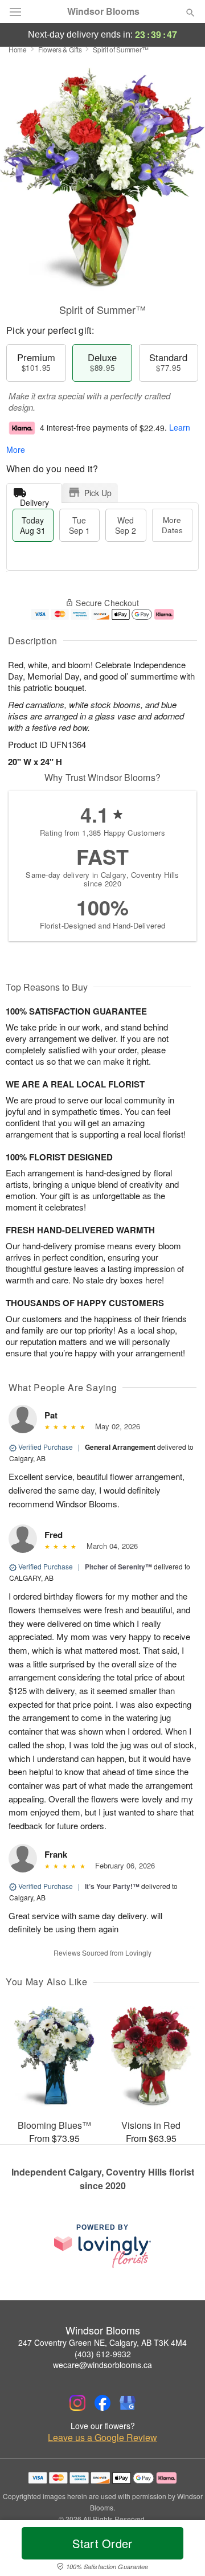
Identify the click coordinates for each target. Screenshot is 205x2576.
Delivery (34, 500)
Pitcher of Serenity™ (118, 1567)
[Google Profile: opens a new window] (128, 2403)
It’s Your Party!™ (112, 1886)
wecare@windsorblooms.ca (102, 2365)
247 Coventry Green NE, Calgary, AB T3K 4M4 (102, 2342)
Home (18, 49)
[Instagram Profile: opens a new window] (77, 2403)
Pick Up (98, 493)
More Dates (172, 525)
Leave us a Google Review (102, 2438)
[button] (181, 2550)
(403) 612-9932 (103, 2354)
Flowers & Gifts (60, 49)
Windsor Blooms (103, 11)
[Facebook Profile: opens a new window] (102, 2403)
